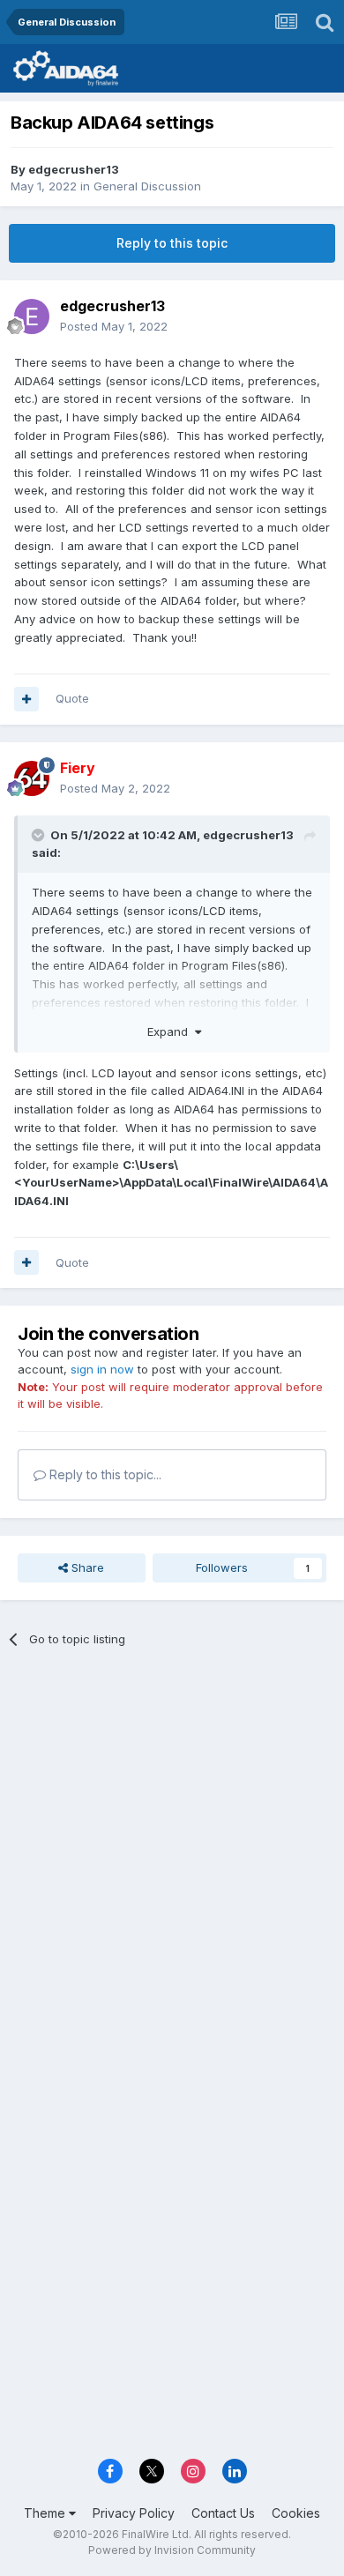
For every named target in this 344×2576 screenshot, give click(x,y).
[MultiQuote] (26, 699)
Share (86, 1567)
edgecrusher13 (74, 169)
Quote (72, 698)
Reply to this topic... (104, 1474)
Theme (46, 2513)
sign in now (102, 1369)
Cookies (296, 2513)
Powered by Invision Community (172, 2550)
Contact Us (223, 2513)
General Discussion (147, 186)
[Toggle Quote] (40, 835)
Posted (114, 326)
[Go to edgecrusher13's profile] (32, 316)
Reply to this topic (172, 243)
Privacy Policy (134, 2513)
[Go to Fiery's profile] (32, 778)
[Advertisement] (172, 1849)
